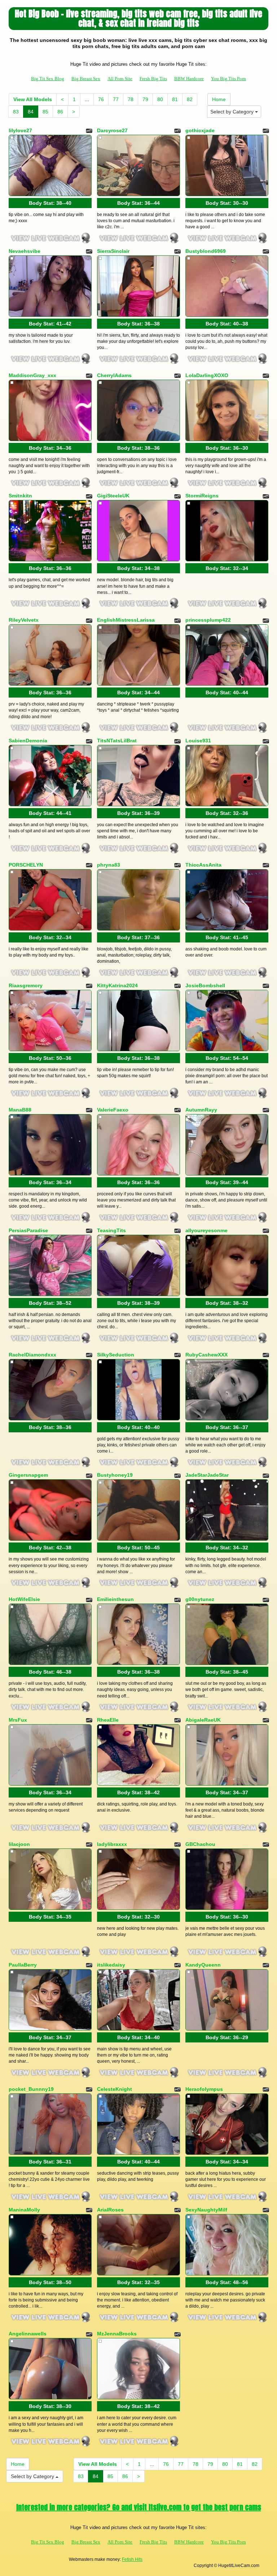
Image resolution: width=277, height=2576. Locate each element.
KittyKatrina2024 (117, 985)
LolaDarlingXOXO (207, 375)
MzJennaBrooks (117, 2334)
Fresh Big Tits (153, 79)
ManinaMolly (24, 2210)
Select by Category (233, 112)
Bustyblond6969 (206, 251)
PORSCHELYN (26, 865)
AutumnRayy (201, 1110)
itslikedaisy (111, 1965)
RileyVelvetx (24, 620)
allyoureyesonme (206, 1230)
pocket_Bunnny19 (31, 2089)
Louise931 (198, 741)
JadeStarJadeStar (207, 1475)
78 (131, 99)
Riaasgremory (26, 985)
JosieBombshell (205, 985)
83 (16, 112)
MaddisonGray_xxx (32, 375)
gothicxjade (200, 130)
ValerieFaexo (113, 1110)
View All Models (33, 99)
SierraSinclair (113, 251)
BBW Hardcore (189, 79)
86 (60, 112)
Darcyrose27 (112, 130)
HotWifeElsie (24, 1599)
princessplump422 (208, 620)
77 (116, 99)
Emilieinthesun (115, 1599)
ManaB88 (20, 1110)
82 (190, 99)
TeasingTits (111, 1230)
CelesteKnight (115, 2089)
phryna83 (109, 865)
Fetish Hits (132, 2559)
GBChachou (200, 1844)
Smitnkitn (20, 496)
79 (145, 99)
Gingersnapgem (28, 1475)
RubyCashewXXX (206, 1355)
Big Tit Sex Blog (48, 79)
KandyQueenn (203, 1965)
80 (160, 99)
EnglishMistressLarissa (126, 620)
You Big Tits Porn (228, 79)
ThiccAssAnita (203, 865)
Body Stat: (50, 203)
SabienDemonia (28, 741)
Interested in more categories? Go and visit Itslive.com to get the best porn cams (139, 2507)
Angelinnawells (28, 2334)
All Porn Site (120, 79)
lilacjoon (19, 1844)
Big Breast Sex (86, 79)
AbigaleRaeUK (203, 1720)
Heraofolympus (204, 2089)
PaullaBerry (23, 1965)
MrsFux (18, 1720)
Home (219, 99)
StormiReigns (202, 496)
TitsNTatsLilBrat (117, 741)
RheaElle (108, 1720)
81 (175, 99)
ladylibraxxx (112, 1844)
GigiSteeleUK (113, 496)
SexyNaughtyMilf (206, 2210)
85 (45, 112)
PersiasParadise (28, 1230)
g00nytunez (200, 1599)
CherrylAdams (114, 375)
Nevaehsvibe (25, 251)
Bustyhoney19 (115, 1475)
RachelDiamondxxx (32, 1355)
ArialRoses (110, 2210)
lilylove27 (20, 130)
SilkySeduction (116, 1355)
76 (101, 99)
